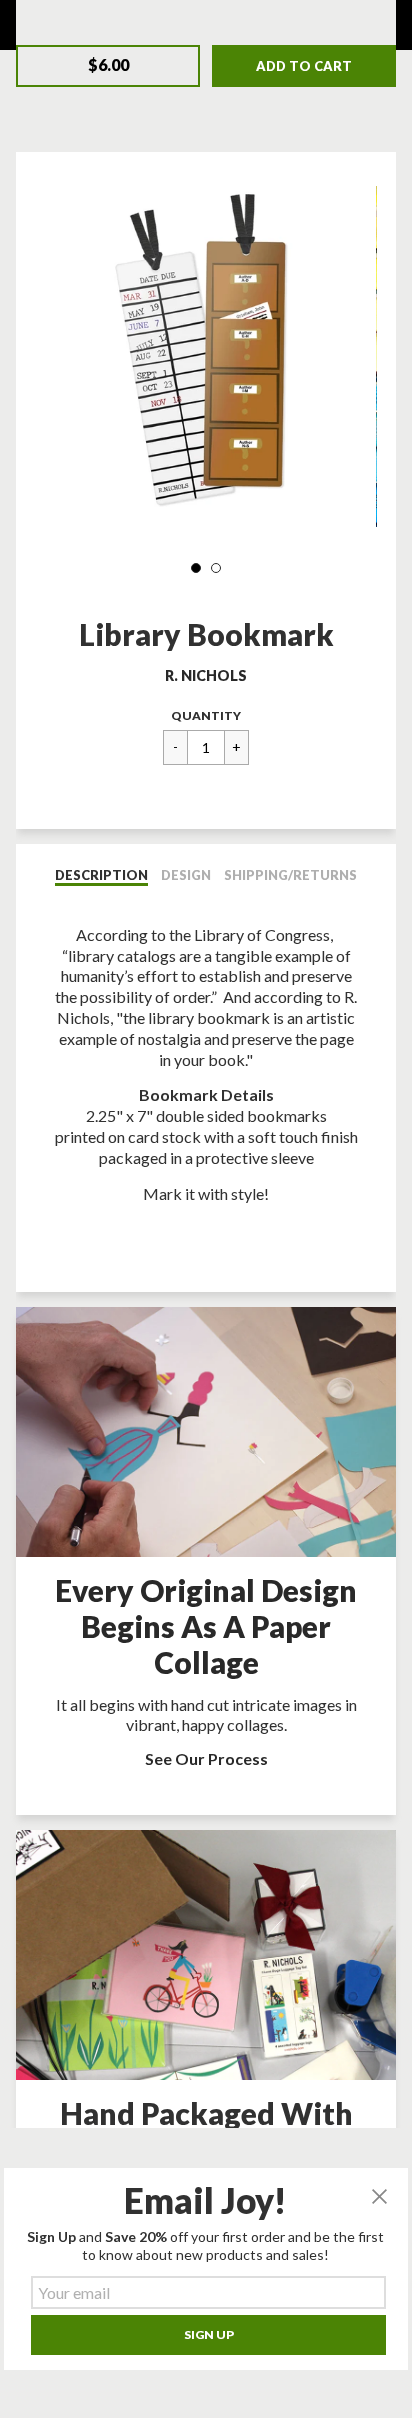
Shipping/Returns (290, 875)
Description (101, 875)
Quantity (206, 715)
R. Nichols (206, 675)
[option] (205, 356)
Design (186, 875)
